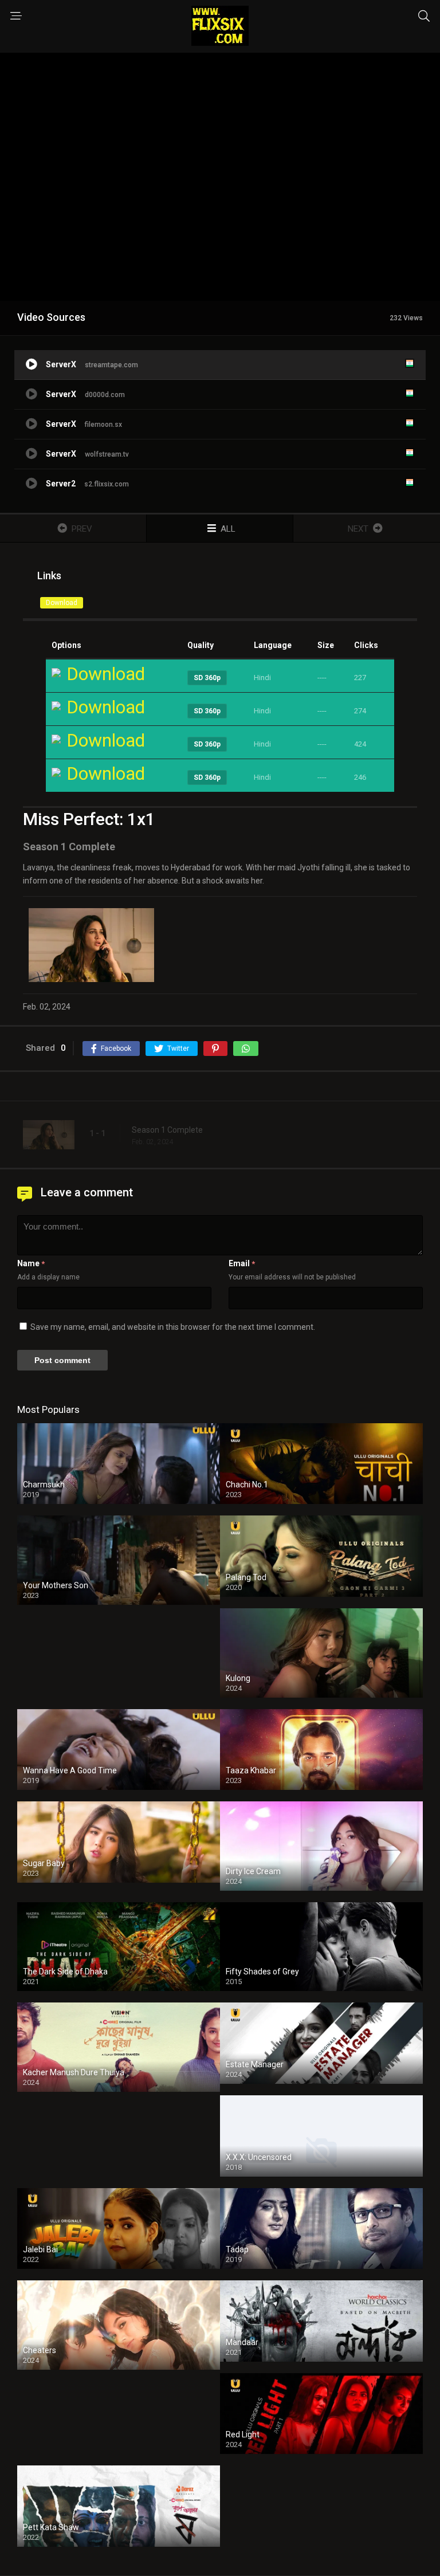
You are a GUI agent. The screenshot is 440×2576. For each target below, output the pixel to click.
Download (62, 603)
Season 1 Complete (167, 1130)
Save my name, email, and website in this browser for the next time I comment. (173, 1327)
